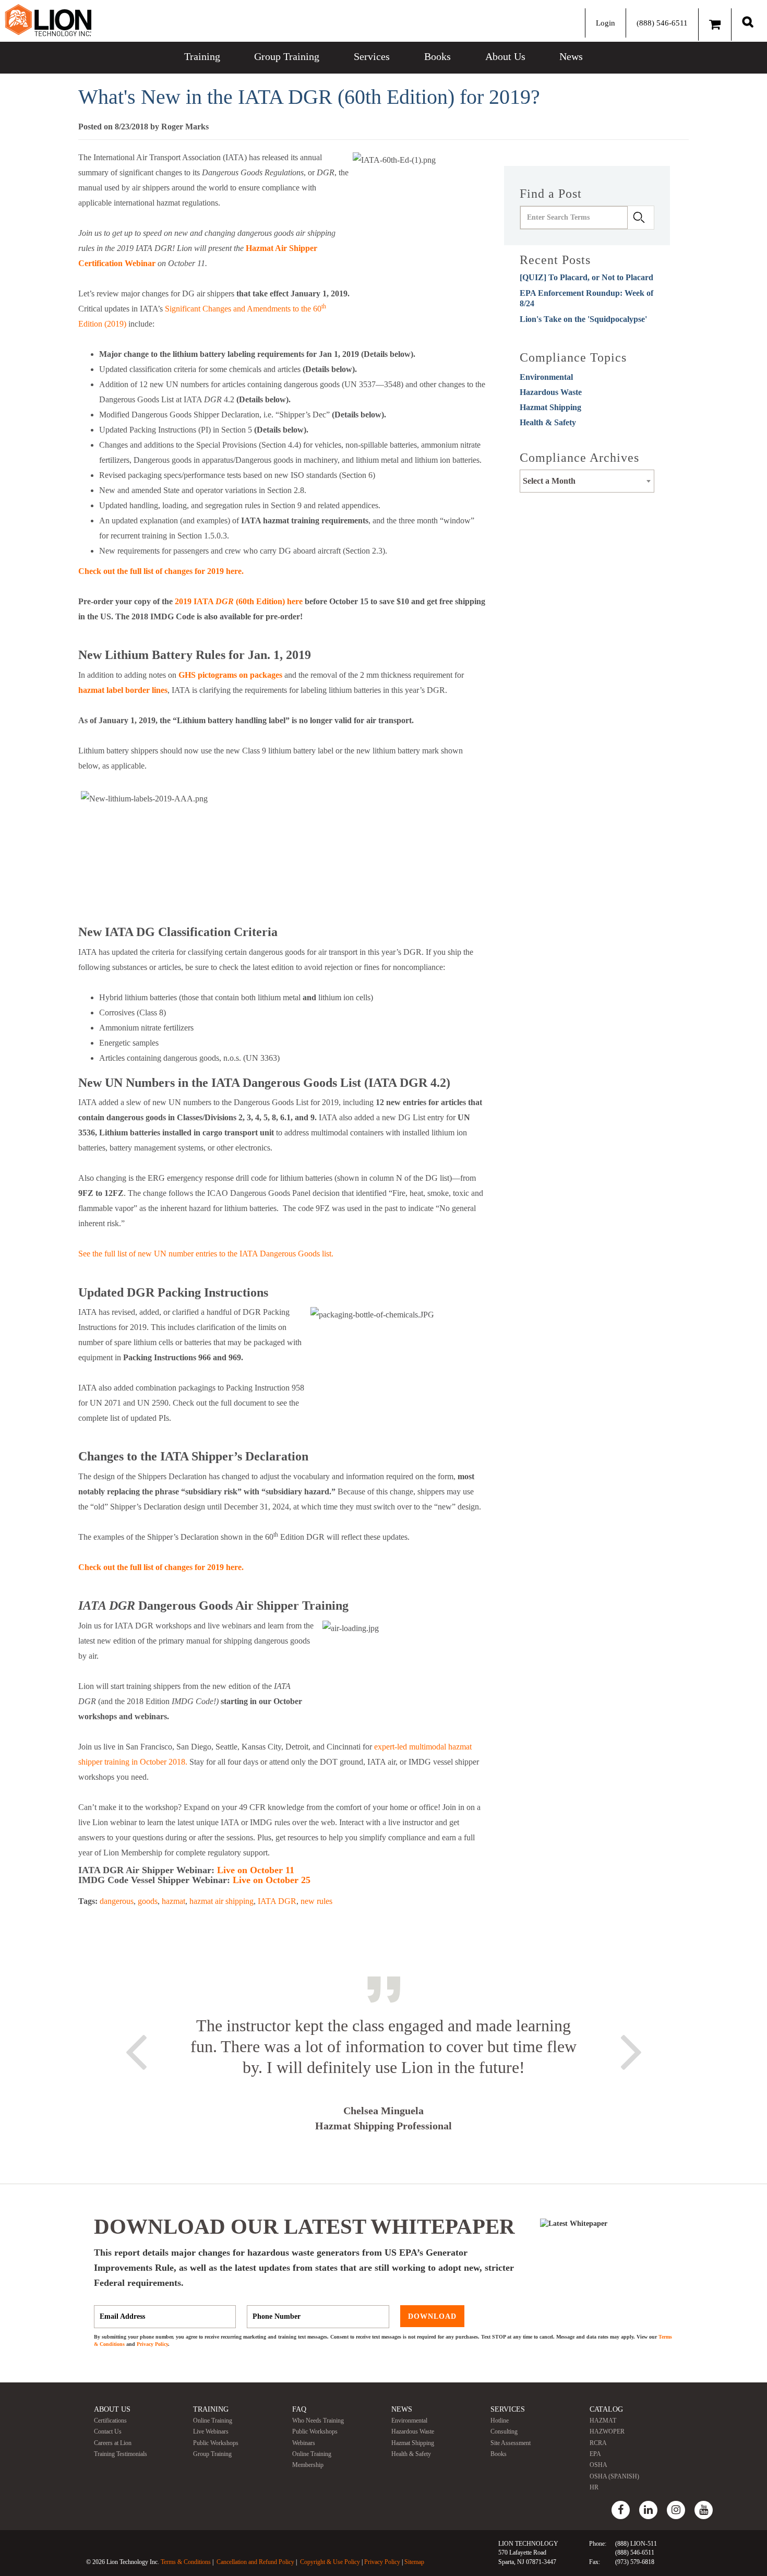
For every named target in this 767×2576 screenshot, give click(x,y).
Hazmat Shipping (550, 407)
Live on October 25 (272, 1880)
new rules (316, 1901)
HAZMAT (603, 2421)
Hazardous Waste (551, 392)
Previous (136, 2050)
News (571, 56)
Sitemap (414, 2562)
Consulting (504, 2431)
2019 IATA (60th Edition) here (240, 601)
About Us (505, 56)
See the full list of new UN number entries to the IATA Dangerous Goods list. (206, 1254)
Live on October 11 (256, 1870)
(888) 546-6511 (662, 23)
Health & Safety (548, 422)
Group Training (287, 56)
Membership (308, 2465)
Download (432, 2316)
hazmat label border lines (123, 690)
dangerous (117, 1901)
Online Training (213, 2421)
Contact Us (108, 2431)
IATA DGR (277, 1901)
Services (372, 56)
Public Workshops (216, 2443)
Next (631, 2050)
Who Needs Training (318, 2421)
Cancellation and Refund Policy (255, 2562)
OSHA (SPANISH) (614, 2476)
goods (148, 1901)
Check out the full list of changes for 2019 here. (161, 571)
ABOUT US (112, 2409)
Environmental (546, 377)
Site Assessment (511, 2443)
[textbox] (587, 481)
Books (438, 56)
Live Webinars (211, 2431)
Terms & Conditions (186, 2562)
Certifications (110, 2421)
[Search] (748, 22)
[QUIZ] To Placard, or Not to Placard (586, 277)
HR (594, 2487)
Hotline (500, 2421)
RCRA (598, 2443)
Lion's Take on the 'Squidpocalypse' (583, 319)
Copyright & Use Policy (330, 2562)
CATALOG (606, 2409)
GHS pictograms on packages (230, 675)
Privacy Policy (152, 2344)
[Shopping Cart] (715, 25)
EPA (595, 2454)
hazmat (173, 1901)
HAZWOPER (607, 2431)
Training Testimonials (121, 2454)
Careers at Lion (113, 2443)
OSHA (598, 2465)
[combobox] (587, 481)
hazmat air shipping (221, 1901)
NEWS (402, 2409)
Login (606, 23)
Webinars (304, 2443)
